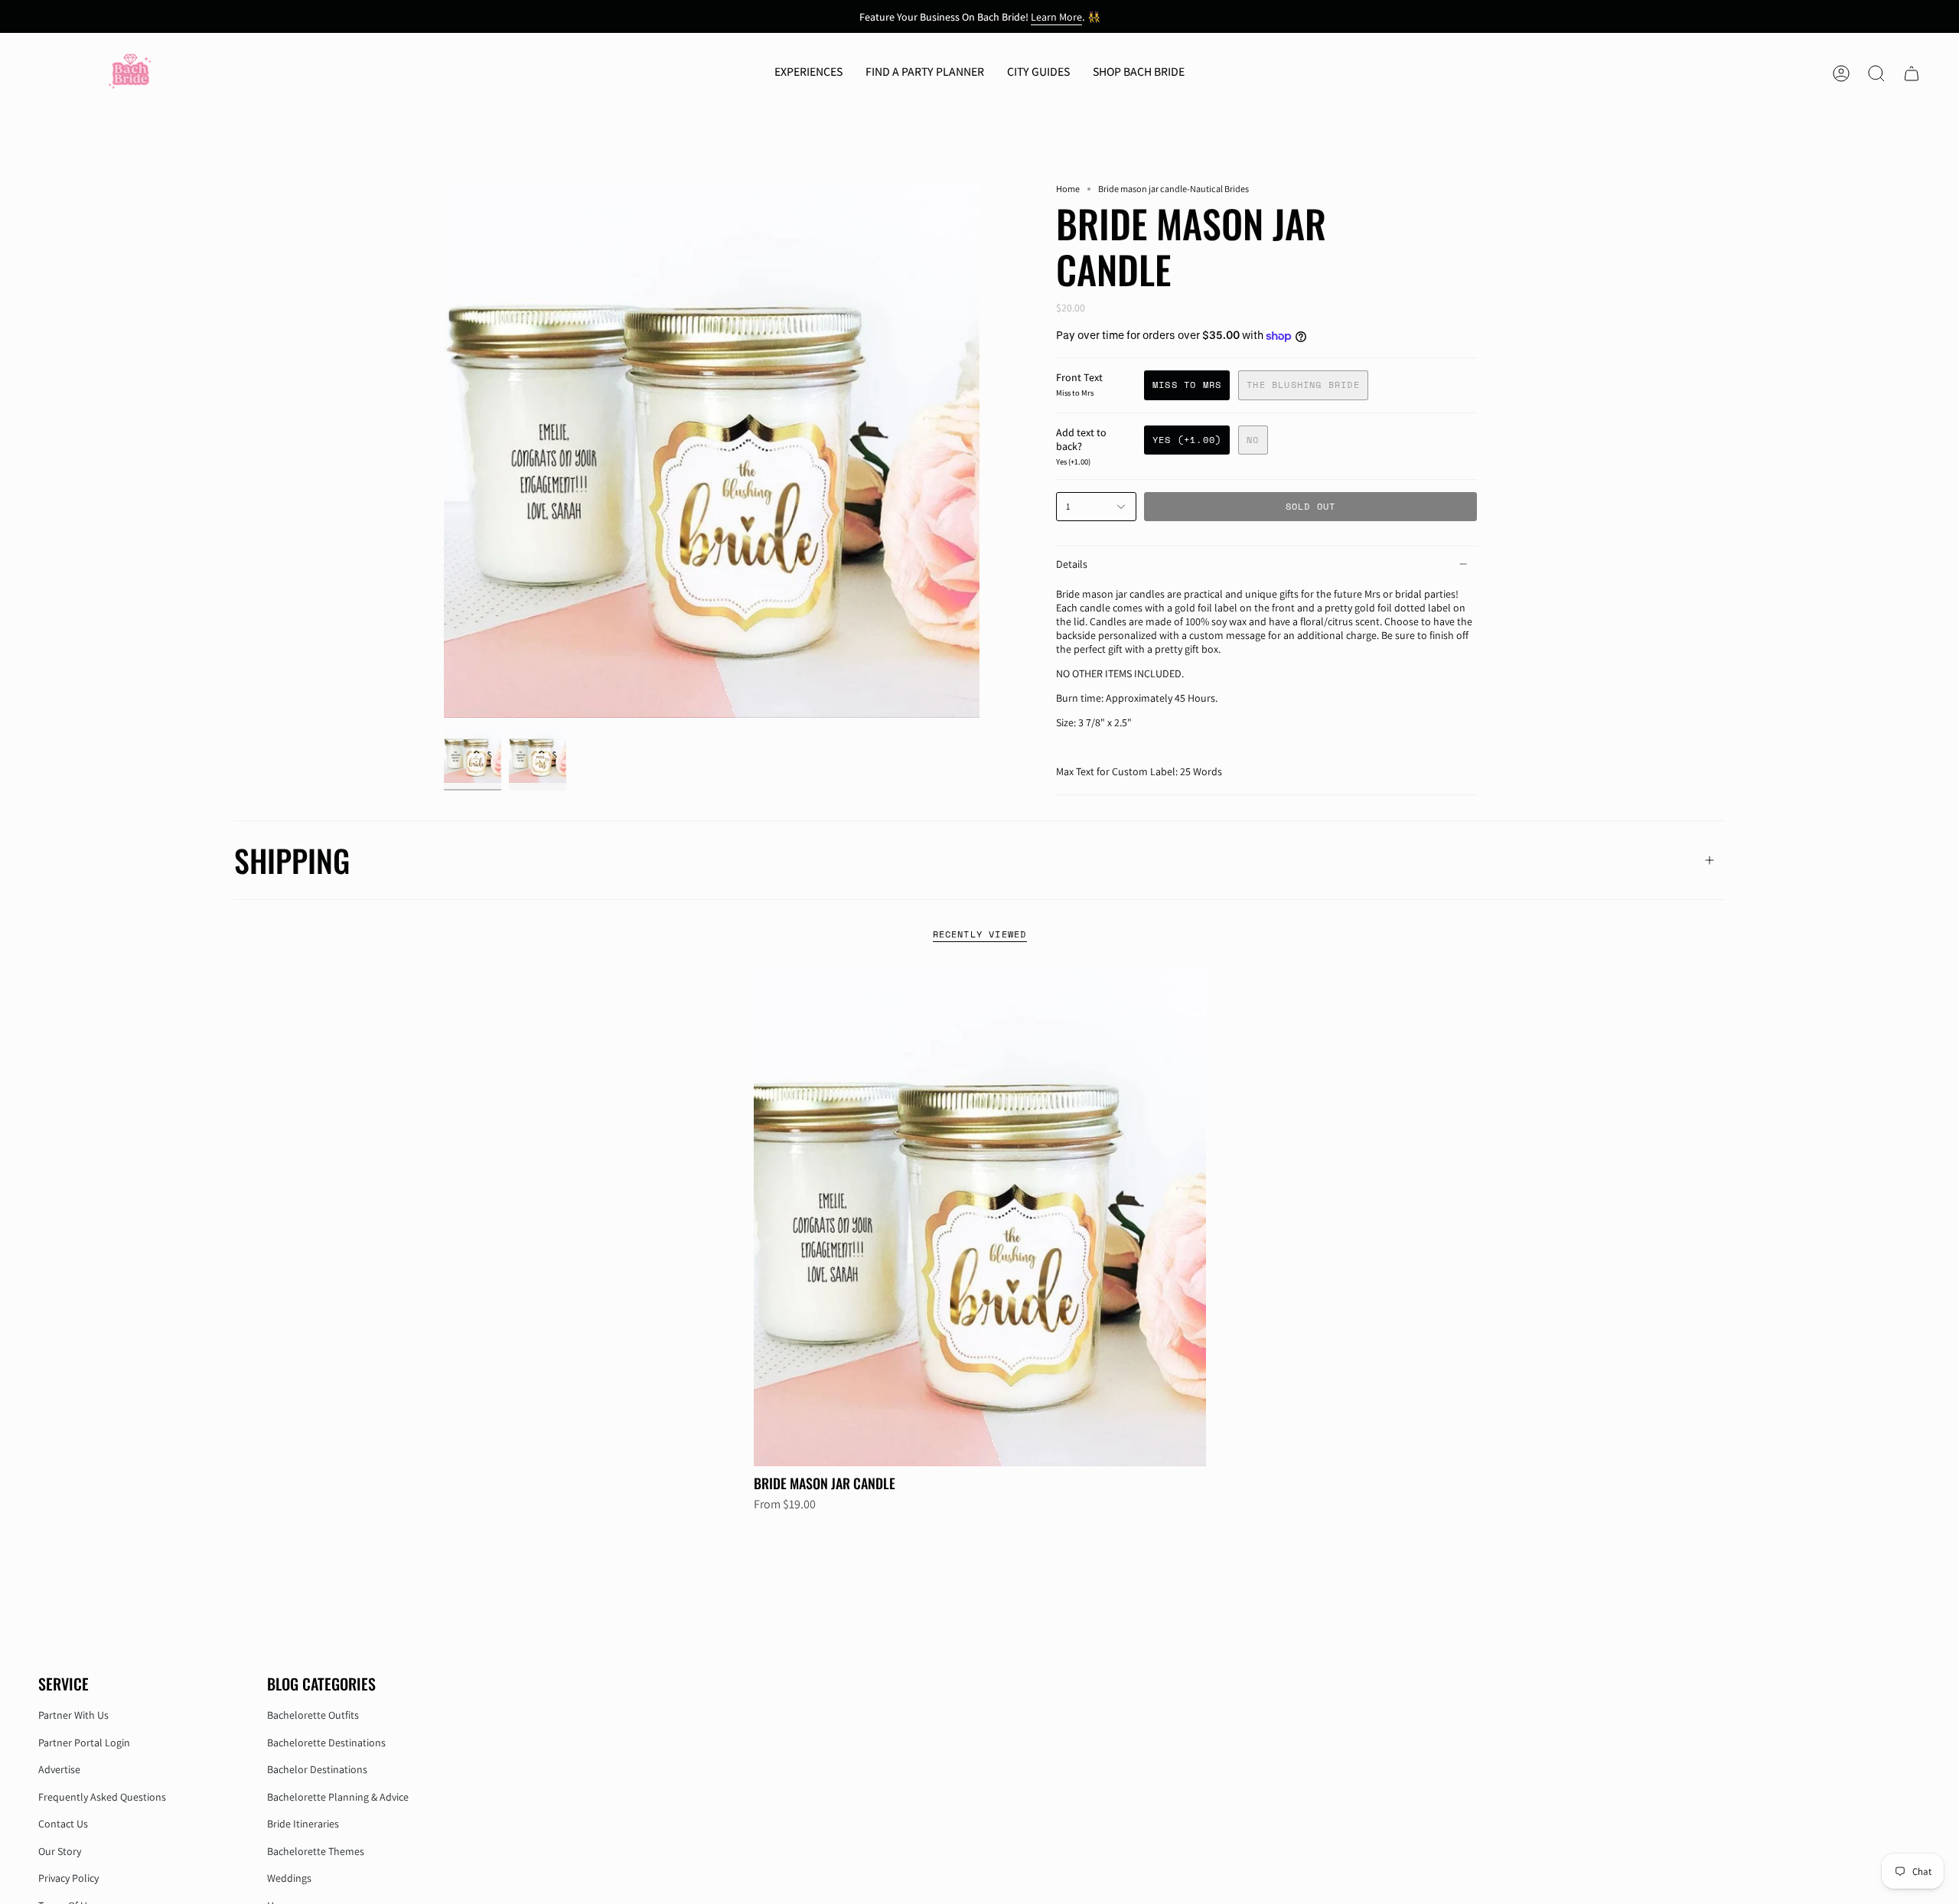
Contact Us (63, 1824)
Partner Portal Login (84, 1743)
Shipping (292, 860)
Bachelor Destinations (317, 1769)
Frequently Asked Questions (102, 1797)
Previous (444, 450)
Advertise (59, 1769)
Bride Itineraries (303, 1824)
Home (1068, 189)
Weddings (289, 1878)
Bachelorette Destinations (326, 1743)
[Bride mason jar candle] (980, 1218)
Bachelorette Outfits (313, 1715)
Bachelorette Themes (316, 1851)
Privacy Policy (68, 1878)
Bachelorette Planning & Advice (338, 1797)
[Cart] (1912, 73)
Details (1072, 564)
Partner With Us (73, 1715)
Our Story (60, 1851)
